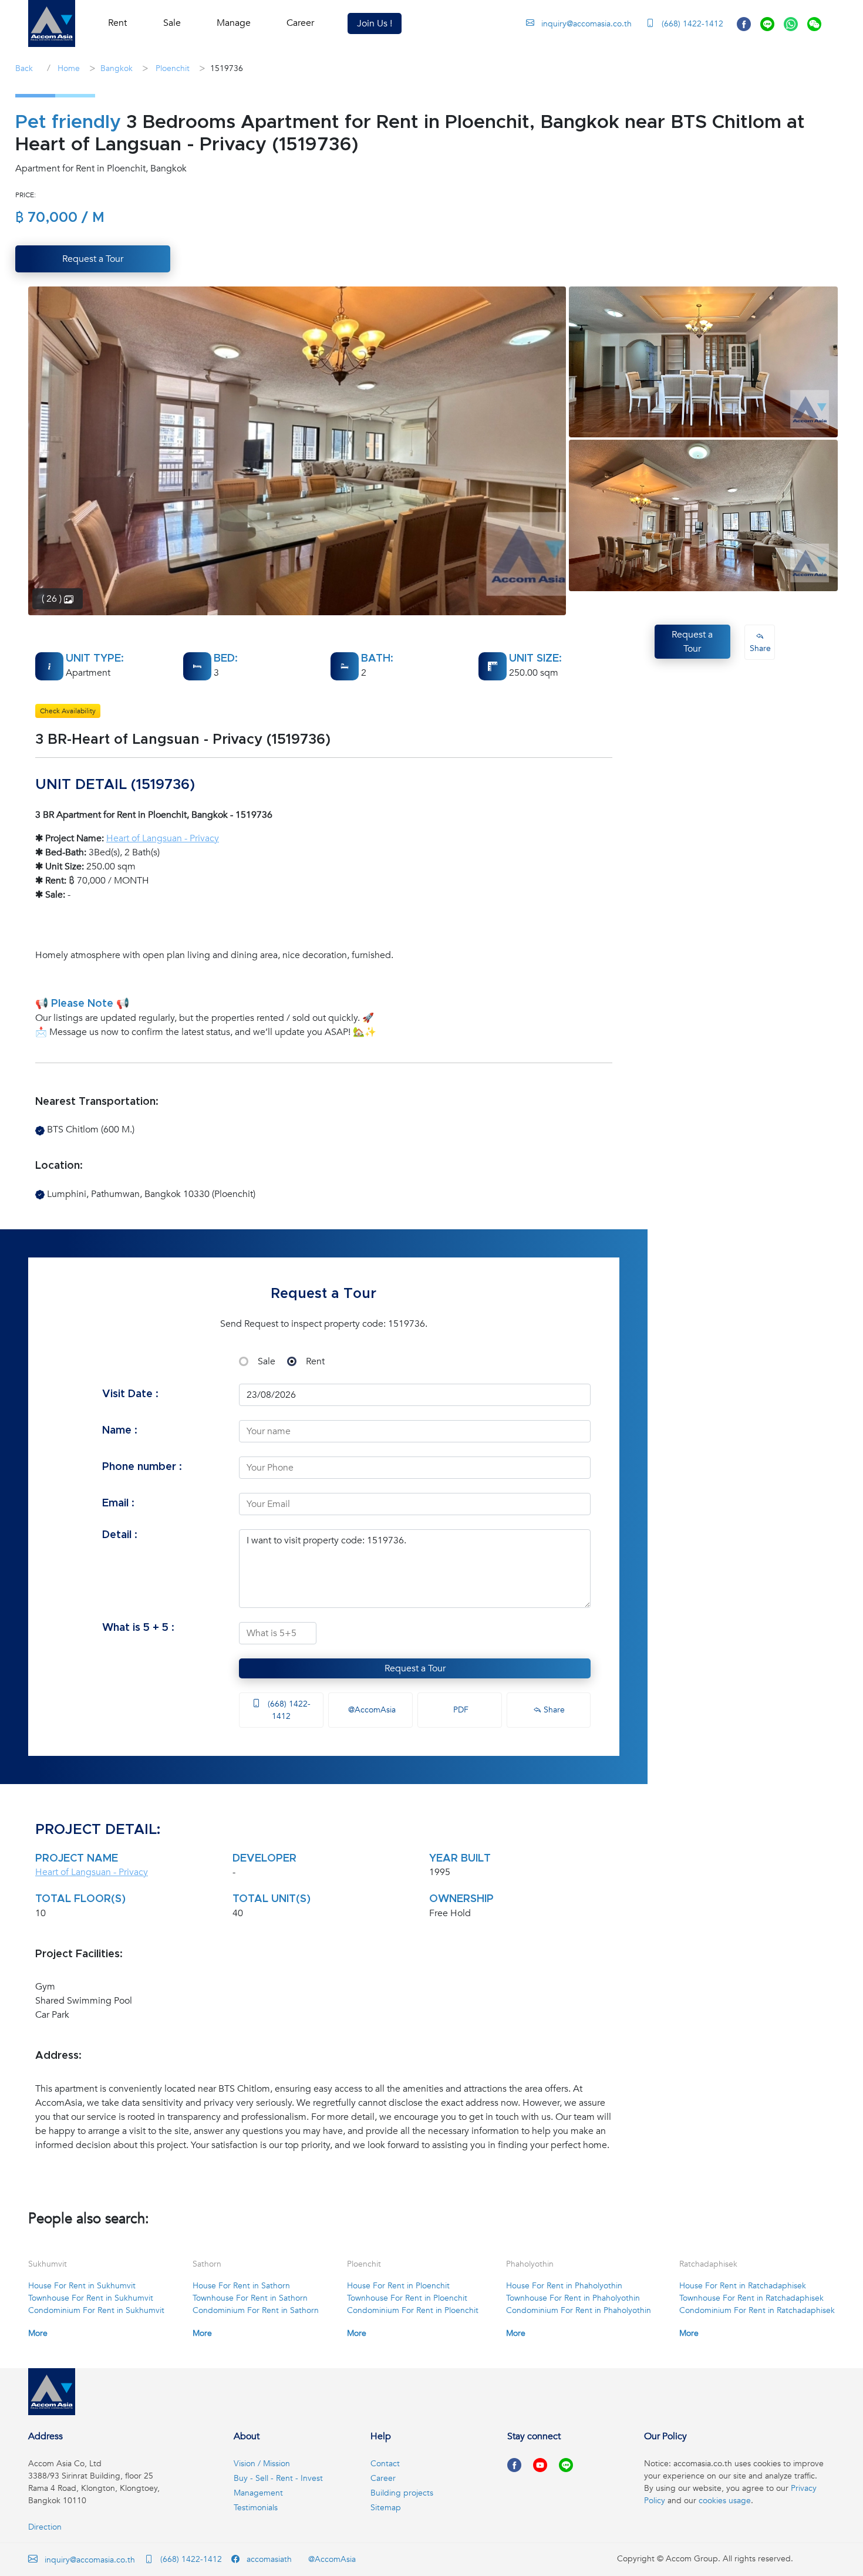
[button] (52, 23)
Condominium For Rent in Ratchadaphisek (757, 2310)
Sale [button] (172, 23)
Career (300, 23)
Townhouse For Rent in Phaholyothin (573, 2298)
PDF (460, 1710)
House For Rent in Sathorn (241, 2286)
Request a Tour (415, 1668)
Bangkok (117, 68)
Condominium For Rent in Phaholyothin (579, 2310)
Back (24, 68)
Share (553, 1710)
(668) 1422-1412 (691, 24)
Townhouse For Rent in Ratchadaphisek (751, 2298)
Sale (267, 1361)
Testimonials (256, 2508)
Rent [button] (117, 23)
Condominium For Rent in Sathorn (256, 2310)
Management (258, 2493)
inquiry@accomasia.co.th (586, 24)
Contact (385, 2464)
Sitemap (386, 2508)
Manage (234, 23)
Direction (45, 2527)
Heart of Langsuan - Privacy (163, 838)
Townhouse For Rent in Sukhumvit (91, 2298)
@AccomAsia (371, 1710)
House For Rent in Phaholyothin (564, 2286)
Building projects (402, 2493)
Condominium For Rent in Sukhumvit (96, 2310)
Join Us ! (375, 23)
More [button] (38, 2333)
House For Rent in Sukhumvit (82, 2286)
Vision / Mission (262, 2464)
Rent (315, 1361)
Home (68, 68)
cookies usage (725, 2501)
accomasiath (268, 2559)
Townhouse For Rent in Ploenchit (407, 2298)
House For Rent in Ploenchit (398, 2286)
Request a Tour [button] (93, 259)
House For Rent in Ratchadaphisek (743, 2286)
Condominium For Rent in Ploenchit (413, 2310)
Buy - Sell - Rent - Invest (278, 2478)
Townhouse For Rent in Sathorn (250, 2298)
